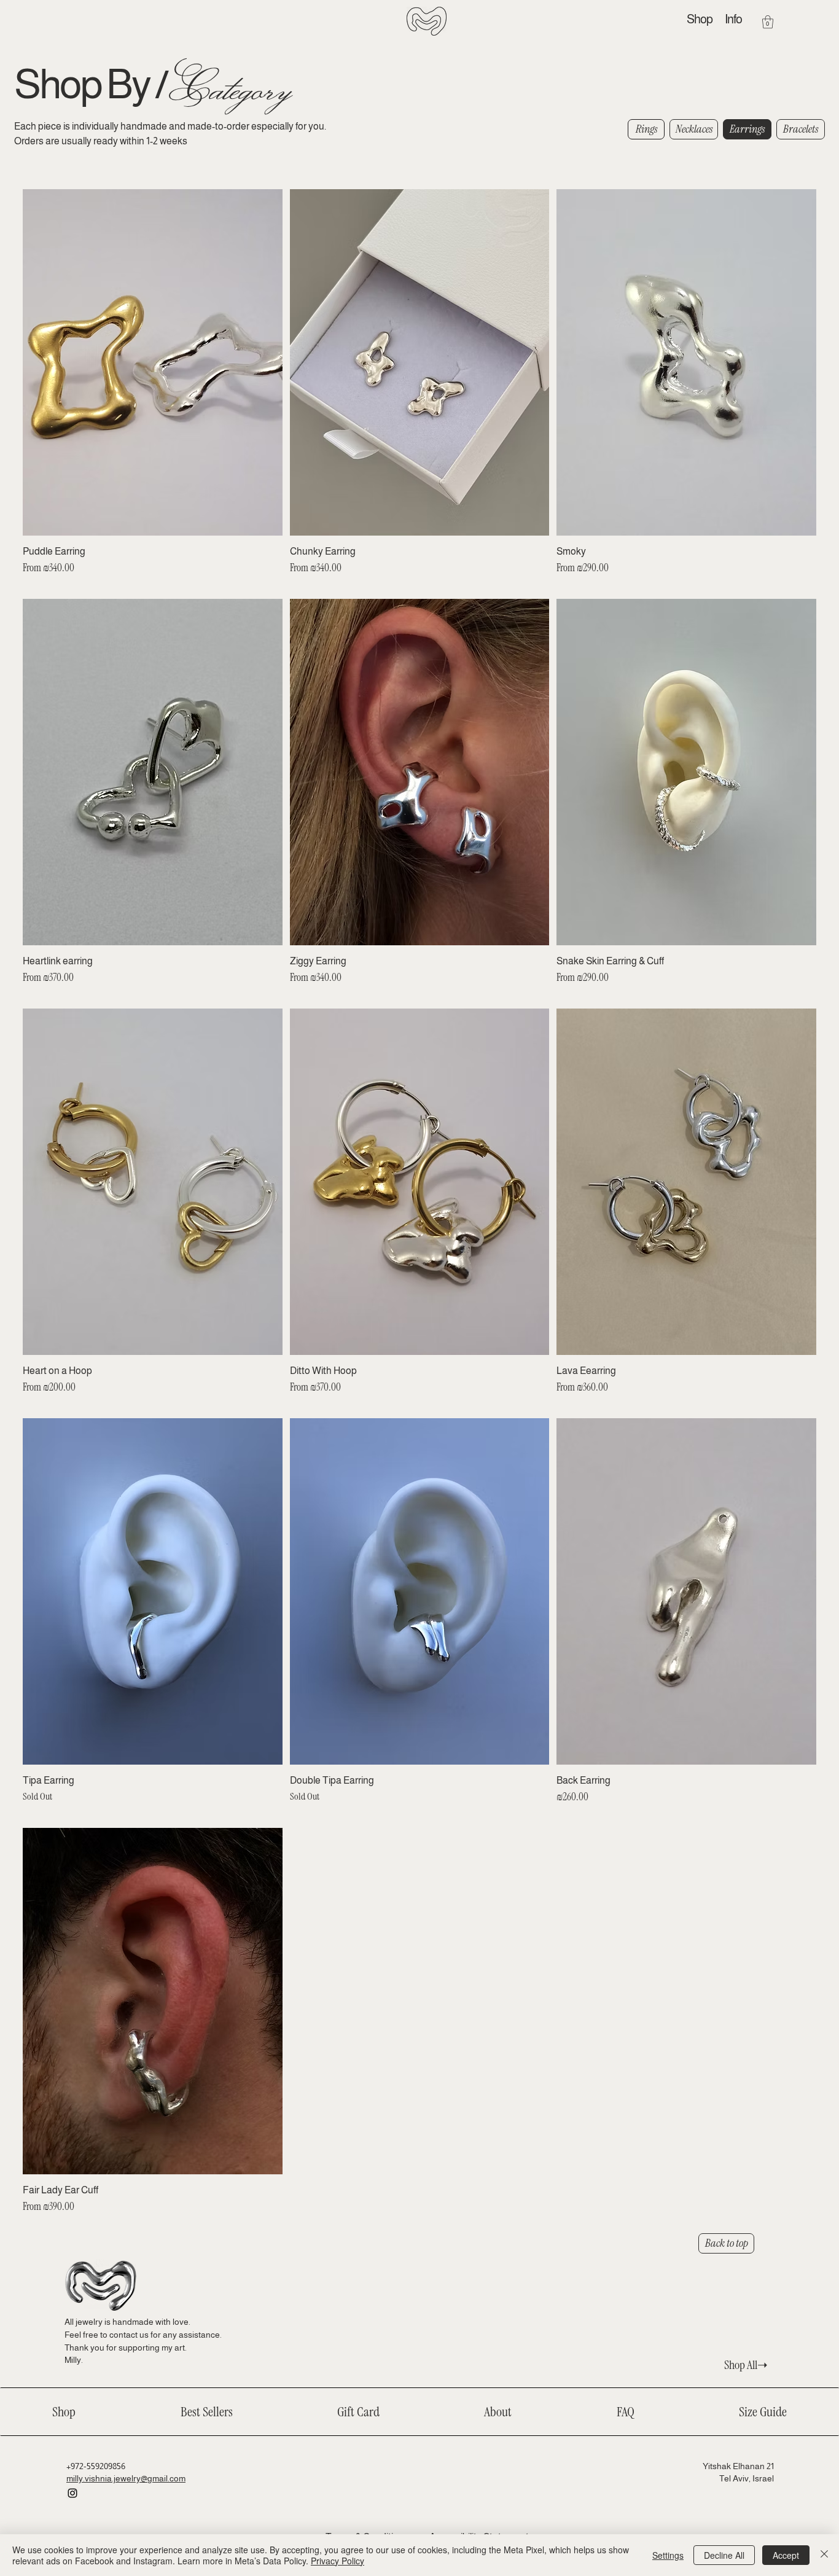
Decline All (724, 2555)
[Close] (824, 2555)
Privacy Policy (338, 2561)
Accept (786, 2555)
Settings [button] (668, 2555)
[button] (733, 19)
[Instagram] (72, 2493)
